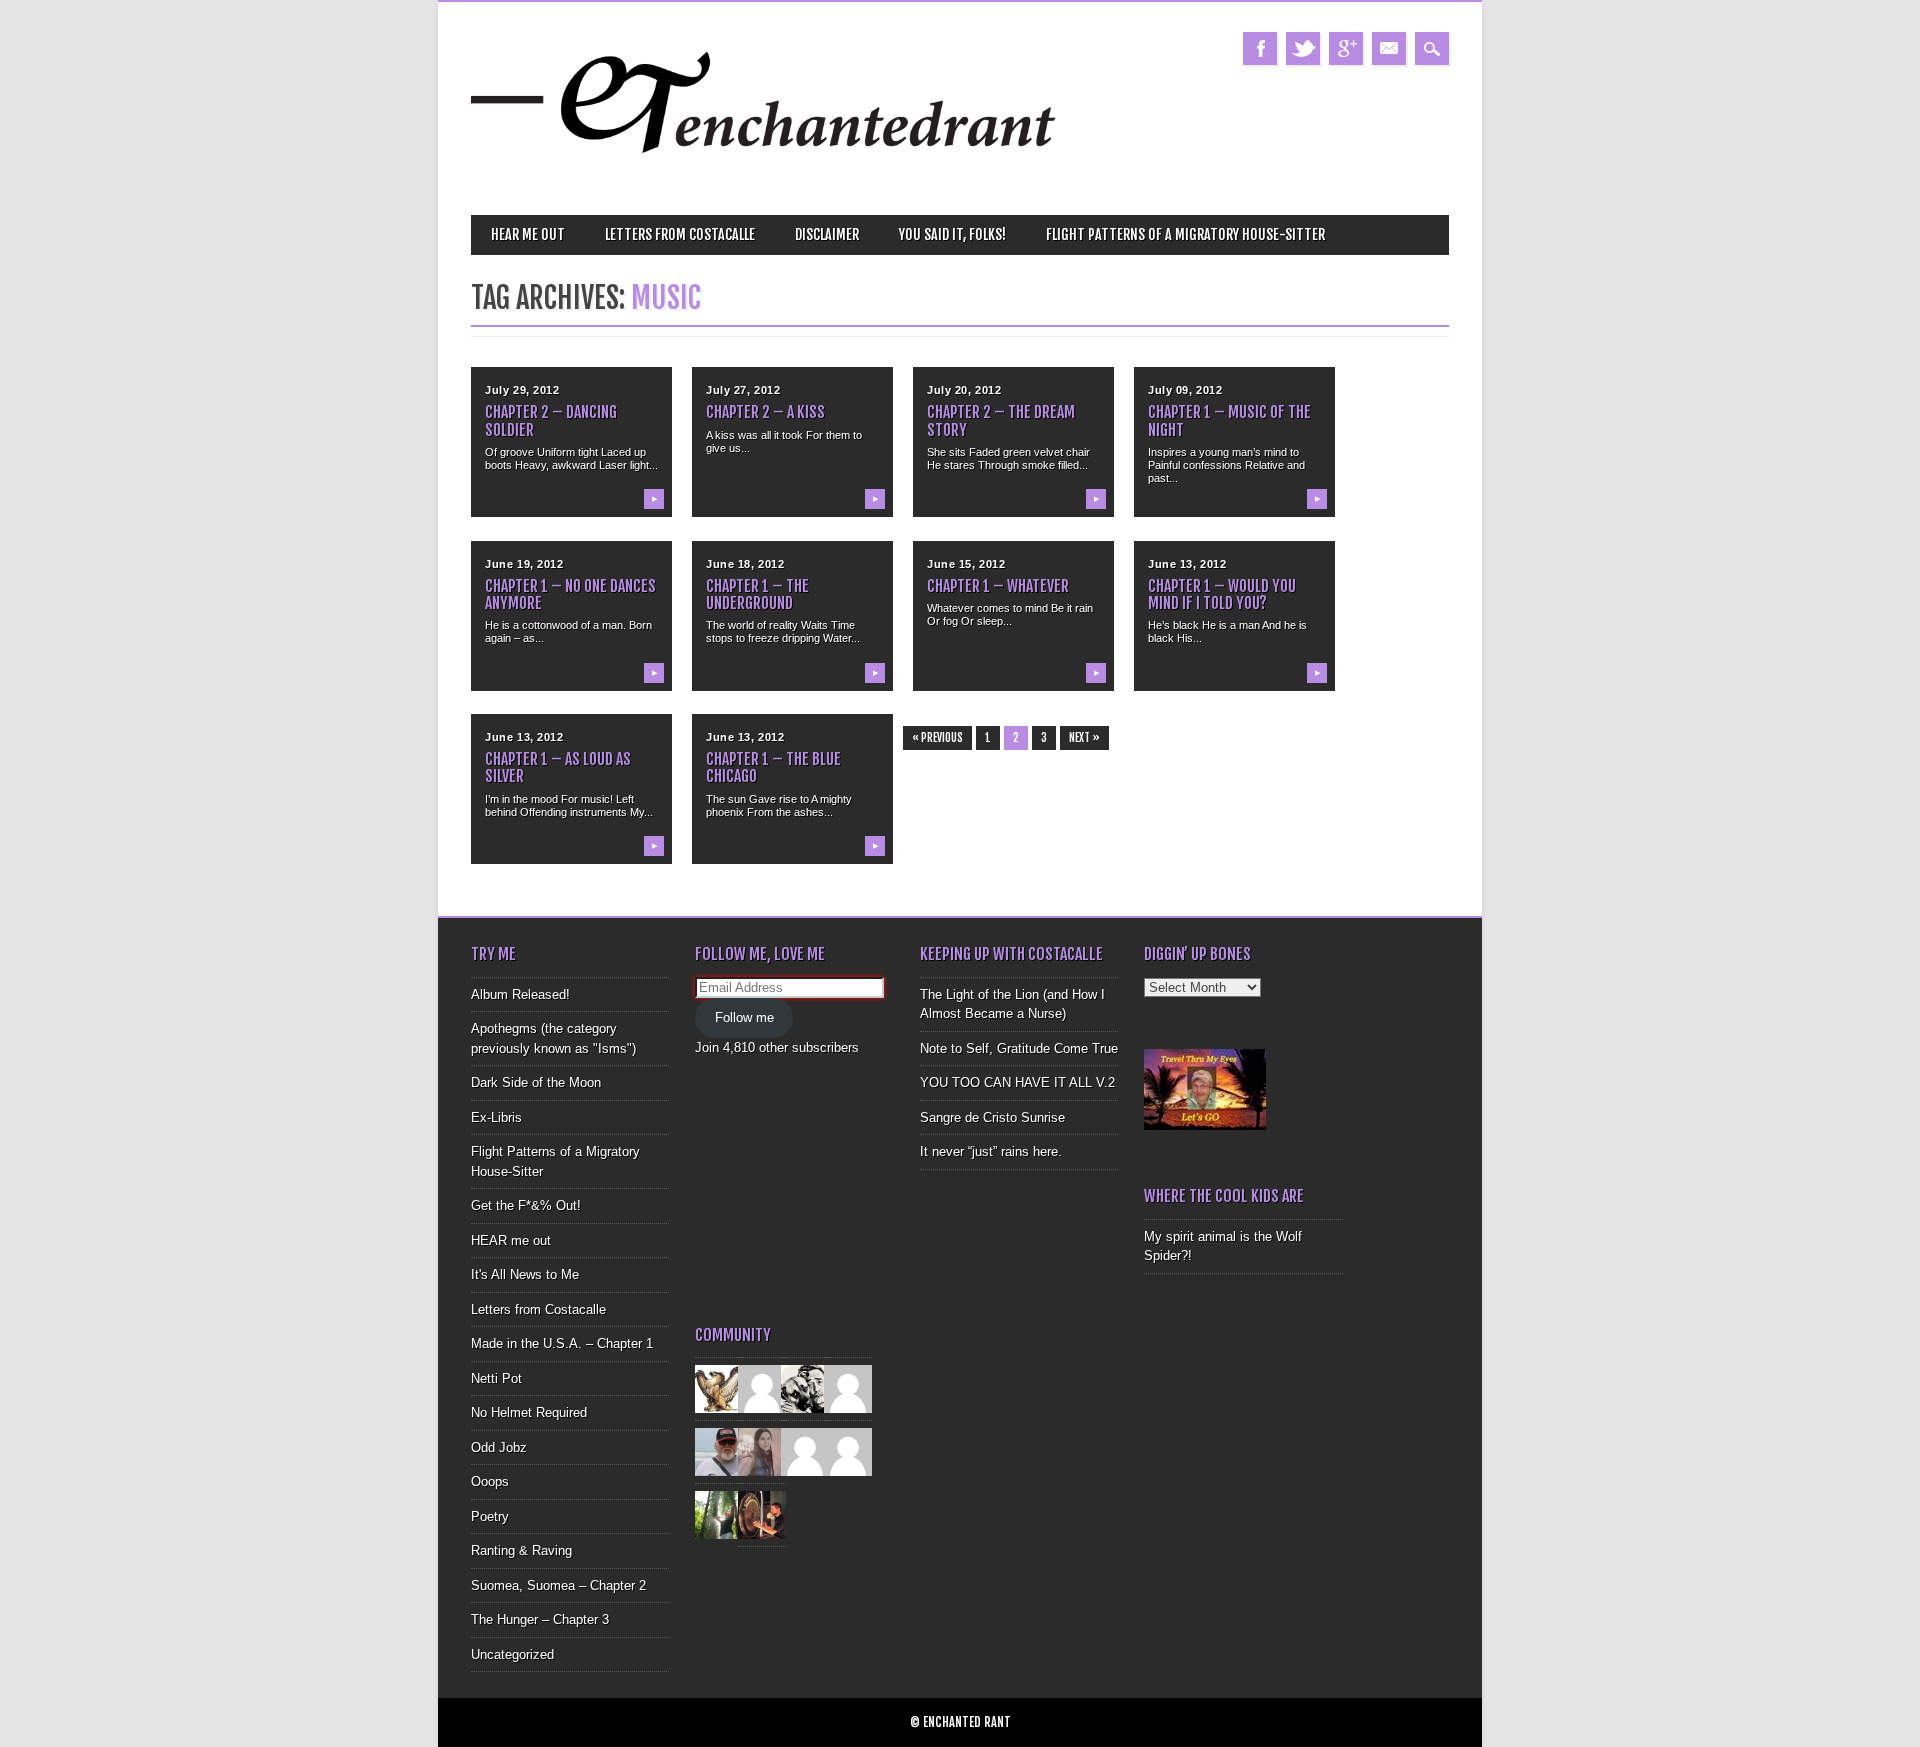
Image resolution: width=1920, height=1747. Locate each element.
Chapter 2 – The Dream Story (1001, 420)
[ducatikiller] (805, 1388)
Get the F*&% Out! (526, 1205)
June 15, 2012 (966, 564)
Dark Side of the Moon (536, 1082)
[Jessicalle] (719, 1514)
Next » (1084, 738)
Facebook (1260, 48)
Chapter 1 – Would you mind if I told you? (1222, 594)
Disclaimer (827, 234)
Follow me (744, 1017)
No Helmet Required (529, 1412)
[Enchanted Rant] (764, 180)
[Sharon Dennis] (848, 1388)
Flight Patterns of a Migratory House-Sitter (1185, 234)
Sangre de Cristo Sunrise (992, 1117)
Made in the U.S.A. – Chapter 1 (562, 1343)
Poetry (490, 1516)
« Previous (937, 738)
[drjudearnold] (762, 1451)
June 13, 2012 (1187, 564)
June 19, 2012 (524, 564)
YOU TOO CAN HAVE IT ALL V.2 (1017, 1082)
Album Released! (520, 994)
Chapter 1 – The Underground (757, 594)
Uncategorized (512, 1654)
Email (1389, 48)
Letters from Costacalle (680, 234)
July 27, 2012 (743, 390)
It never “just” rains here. (991, 1151)
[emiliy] (848, 1451)
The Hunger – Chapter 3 (540, 1619)
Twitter (1303, 48)
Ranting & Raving (521, 1550)
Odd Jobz (499, 1447)
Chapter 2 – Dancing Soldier (551, 420)
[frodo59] (719, 1388)
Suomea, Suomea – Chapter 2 (558, 1585)
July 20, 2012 (964, 390)
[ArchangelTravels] (762, 1388)
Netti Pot (496, 1378)
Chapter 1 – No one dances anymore (570, 594)
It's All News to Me (525, 1274)
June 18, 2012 (745, 564)
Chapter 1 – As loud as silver (558, 767)
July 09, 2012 (1185, 390)
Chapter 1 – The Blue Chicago (773, 767)
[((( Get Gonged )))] (762, 1514)
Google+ (1346, 48)
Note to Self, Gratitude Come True (1019, 1048)
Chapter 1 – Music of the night (1229, 420)
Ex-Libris (496, 1117)
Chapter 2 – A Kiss (765, 412)
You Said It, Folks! (952, 234)
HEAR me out (528, 234)
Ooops (490, 1481)
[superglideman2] (719, 1451)
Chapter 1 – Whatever (998, 586)
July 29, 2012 (522, 390)
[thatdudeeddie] (805, 1451)
